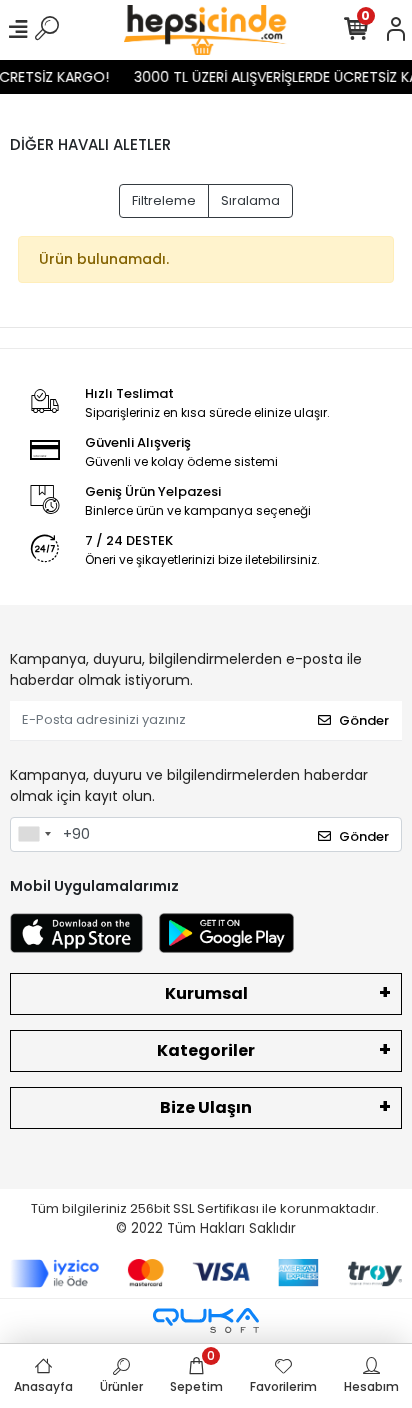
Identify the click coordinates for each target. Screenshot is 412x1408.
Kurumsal (206, 993)
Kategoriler (206, 1050)
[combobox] (34, 835)
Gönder (364, 720)
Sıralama (250, 200)
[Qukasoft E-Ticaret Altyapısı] (206, 1320)
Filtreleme (164, 200)
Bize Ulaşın (206, 1107)
